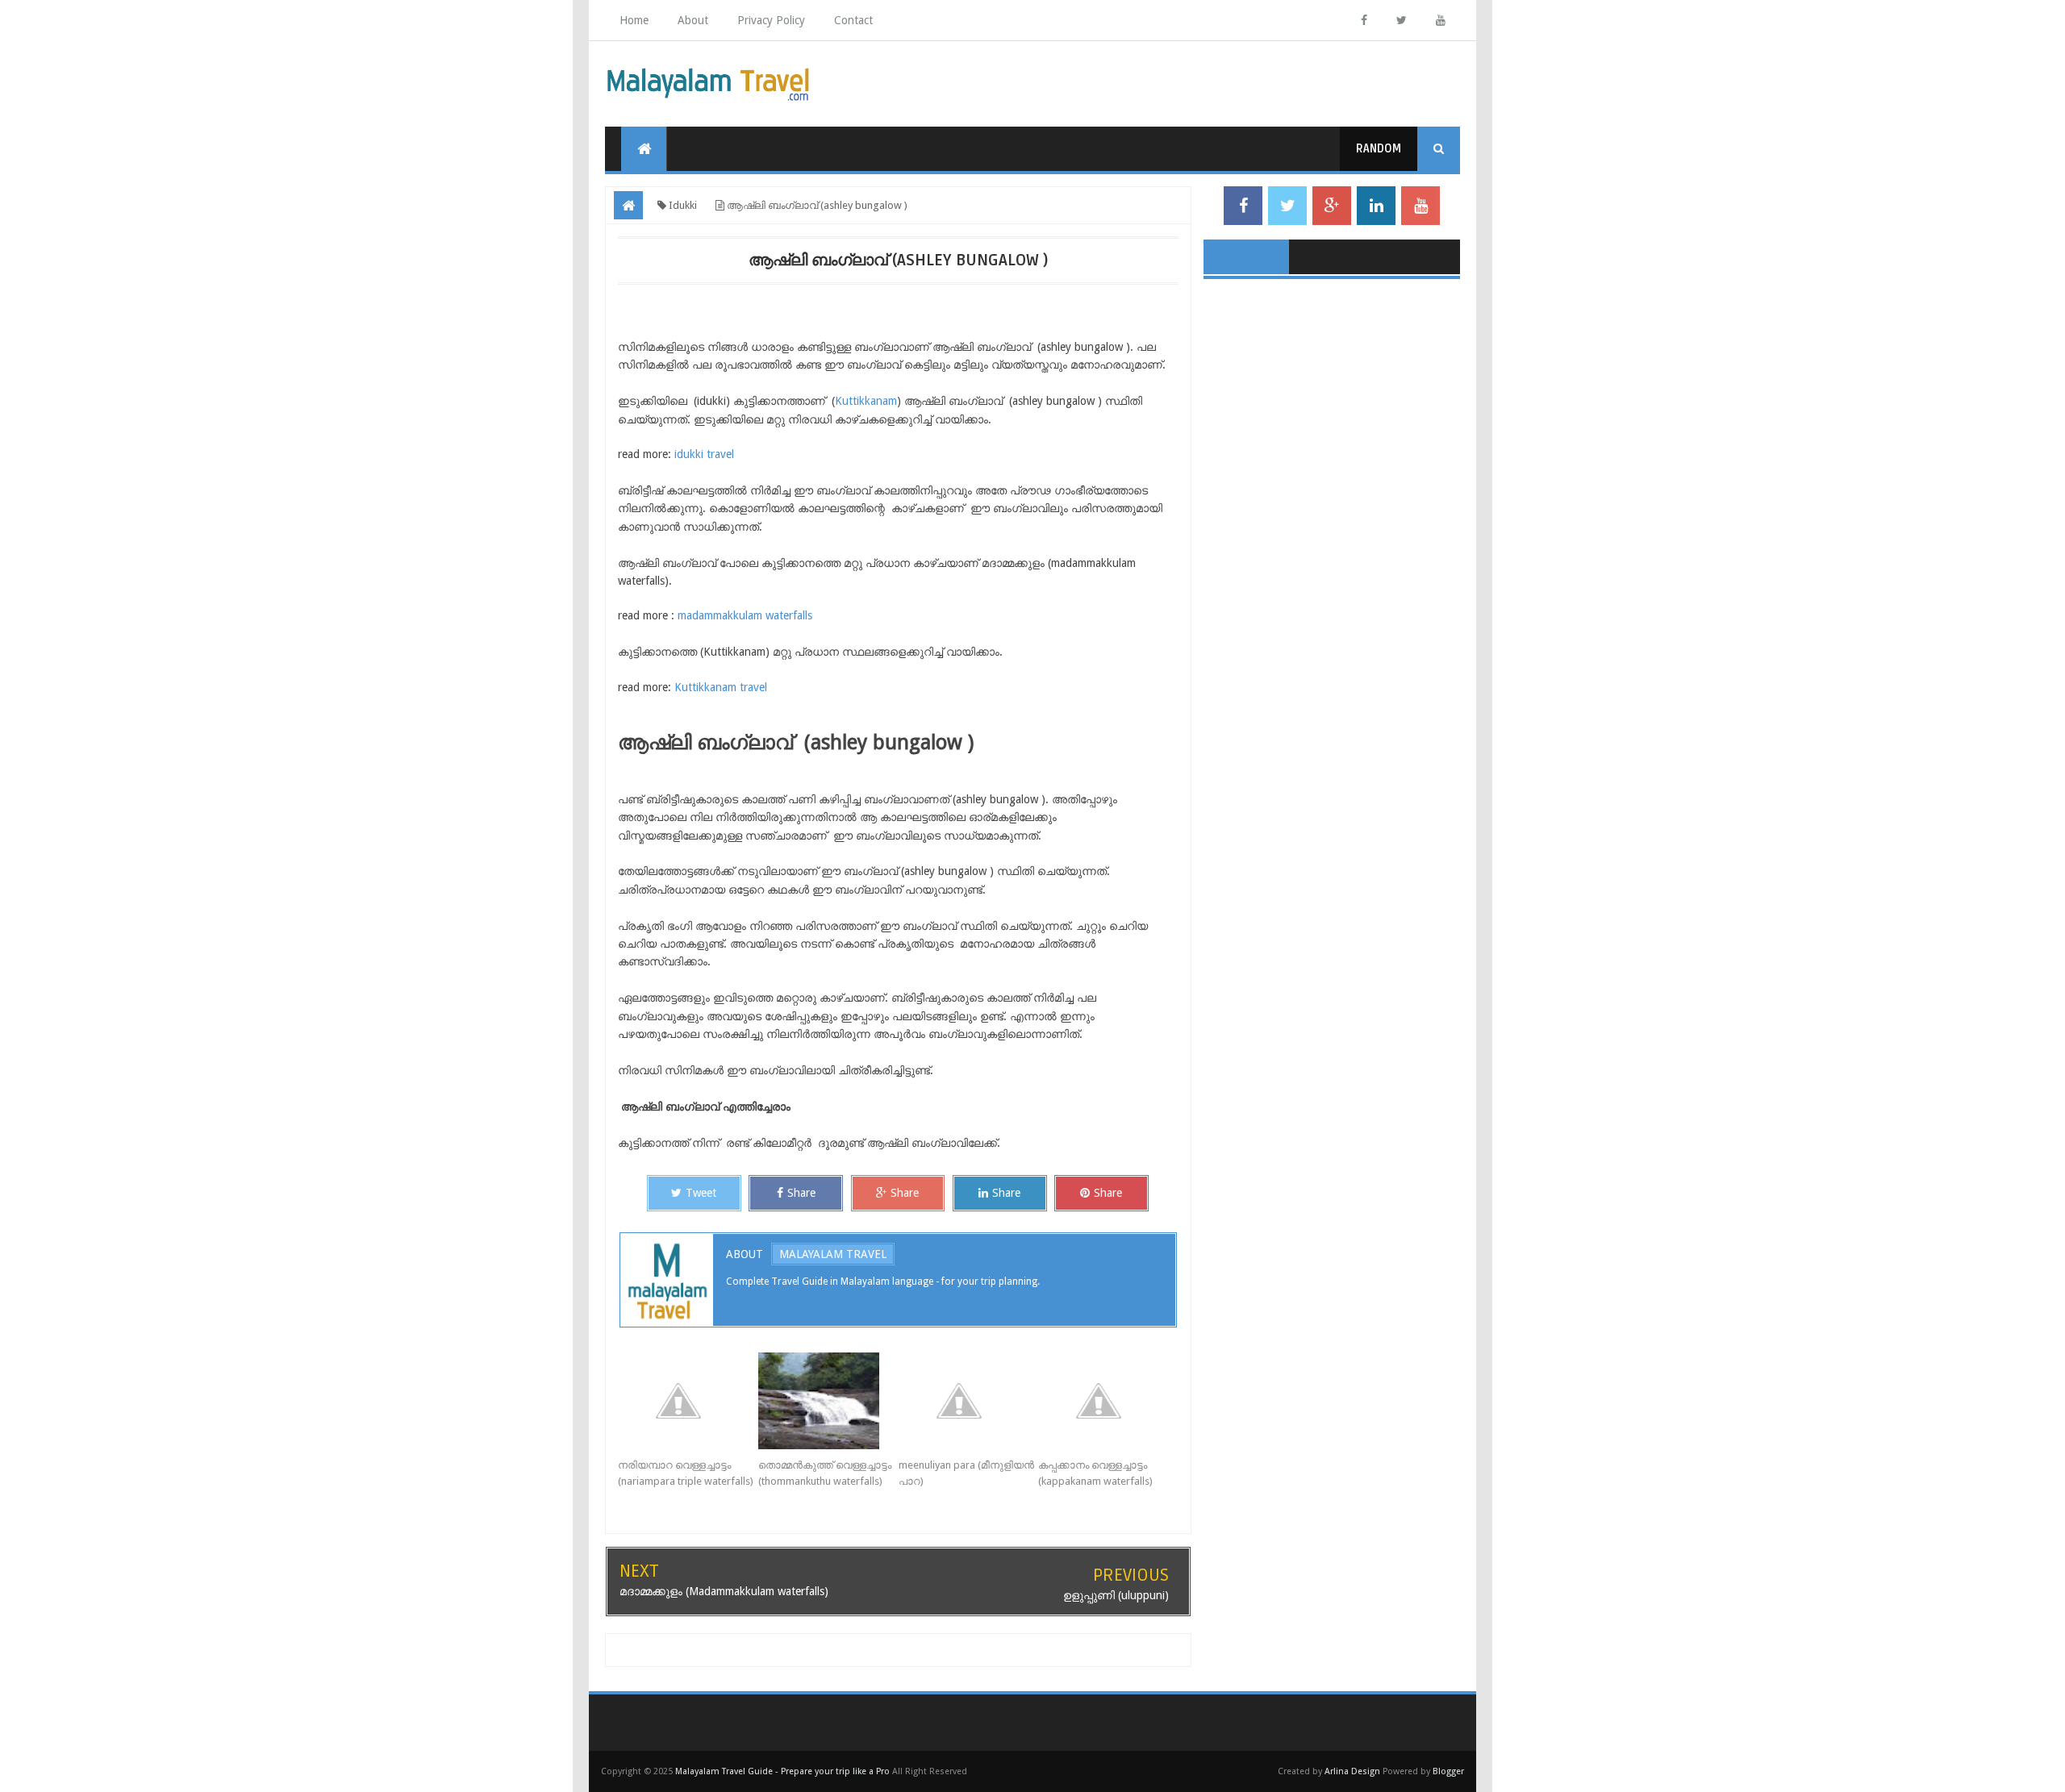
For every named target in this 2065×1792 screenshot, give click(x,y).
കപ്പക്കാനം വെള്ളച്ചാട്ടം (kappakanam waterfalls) (1095, 1473)
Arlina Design (1352, 1771)
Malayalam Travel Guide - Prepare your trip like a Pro (782, 1771)
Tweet (701, 1193)
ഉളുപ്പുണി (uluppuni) (1116, 1595)
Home (634, 20)
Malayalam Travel (833, 1254)
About (693, 20)
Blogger (1448, 1771)
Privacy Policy (771, 20)
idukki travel (704, 454)
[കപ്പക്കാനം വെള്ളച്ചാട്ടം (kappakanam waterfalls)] (1108, 1401)
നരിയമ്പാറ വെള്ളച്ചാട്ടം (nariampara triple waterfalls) (686, 1473)
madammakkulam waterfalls (745, 615)
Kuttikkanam (866, 401)
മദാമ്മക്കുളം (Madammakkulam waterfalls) (724, 1591)
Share (801, 1193)
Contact (853, 20)
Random (1379, 149)
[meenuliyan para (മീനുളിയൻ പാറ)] (969, 1401)
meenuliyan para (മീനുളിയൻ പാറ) (966, 1473)
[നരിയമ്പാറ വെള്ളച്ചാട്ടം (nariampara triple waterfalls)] (688, 1401)
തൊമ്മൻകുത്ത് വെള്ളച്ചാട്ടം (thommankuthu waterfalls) (825, 1473)
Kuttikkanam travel (721, 687)
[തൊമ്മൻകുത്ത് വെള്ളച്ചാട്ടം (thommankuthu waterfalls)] (828, 1401)
